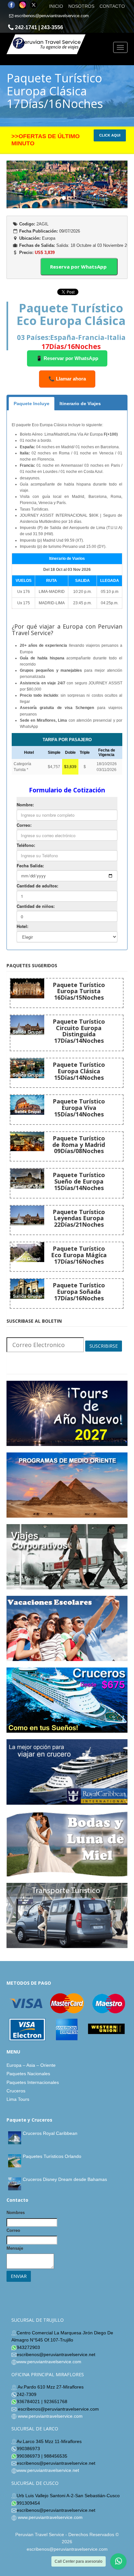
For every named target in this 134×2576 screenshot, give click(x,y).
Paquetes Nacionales (28, 2074)
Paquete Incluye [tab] (32, 403)
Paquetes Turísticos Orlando (52, 2156)
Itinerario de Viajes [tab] (80, 403)
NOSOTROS (81, 6)
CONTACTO (112, 6)
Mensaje (15, 2248)
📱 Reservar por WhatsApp (67, 358)
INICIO (56, 6)
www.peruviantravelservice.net (48, 2470)
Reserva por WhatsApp (79, 267)
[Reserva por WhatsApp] (85, 237)
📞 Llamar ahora (67, 379)
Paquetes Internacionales (33, 2082)
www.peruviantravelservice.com (49, 2362)
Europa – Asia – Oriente (31, 2065)
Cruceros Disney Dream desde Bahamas (65, 2179)
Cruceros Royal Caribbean (50, 2133)
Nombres (16, 2213)
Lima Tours (18, 2099)
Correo (13, 2230)
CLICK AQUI (110, 135)
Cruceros (16, 2091)
